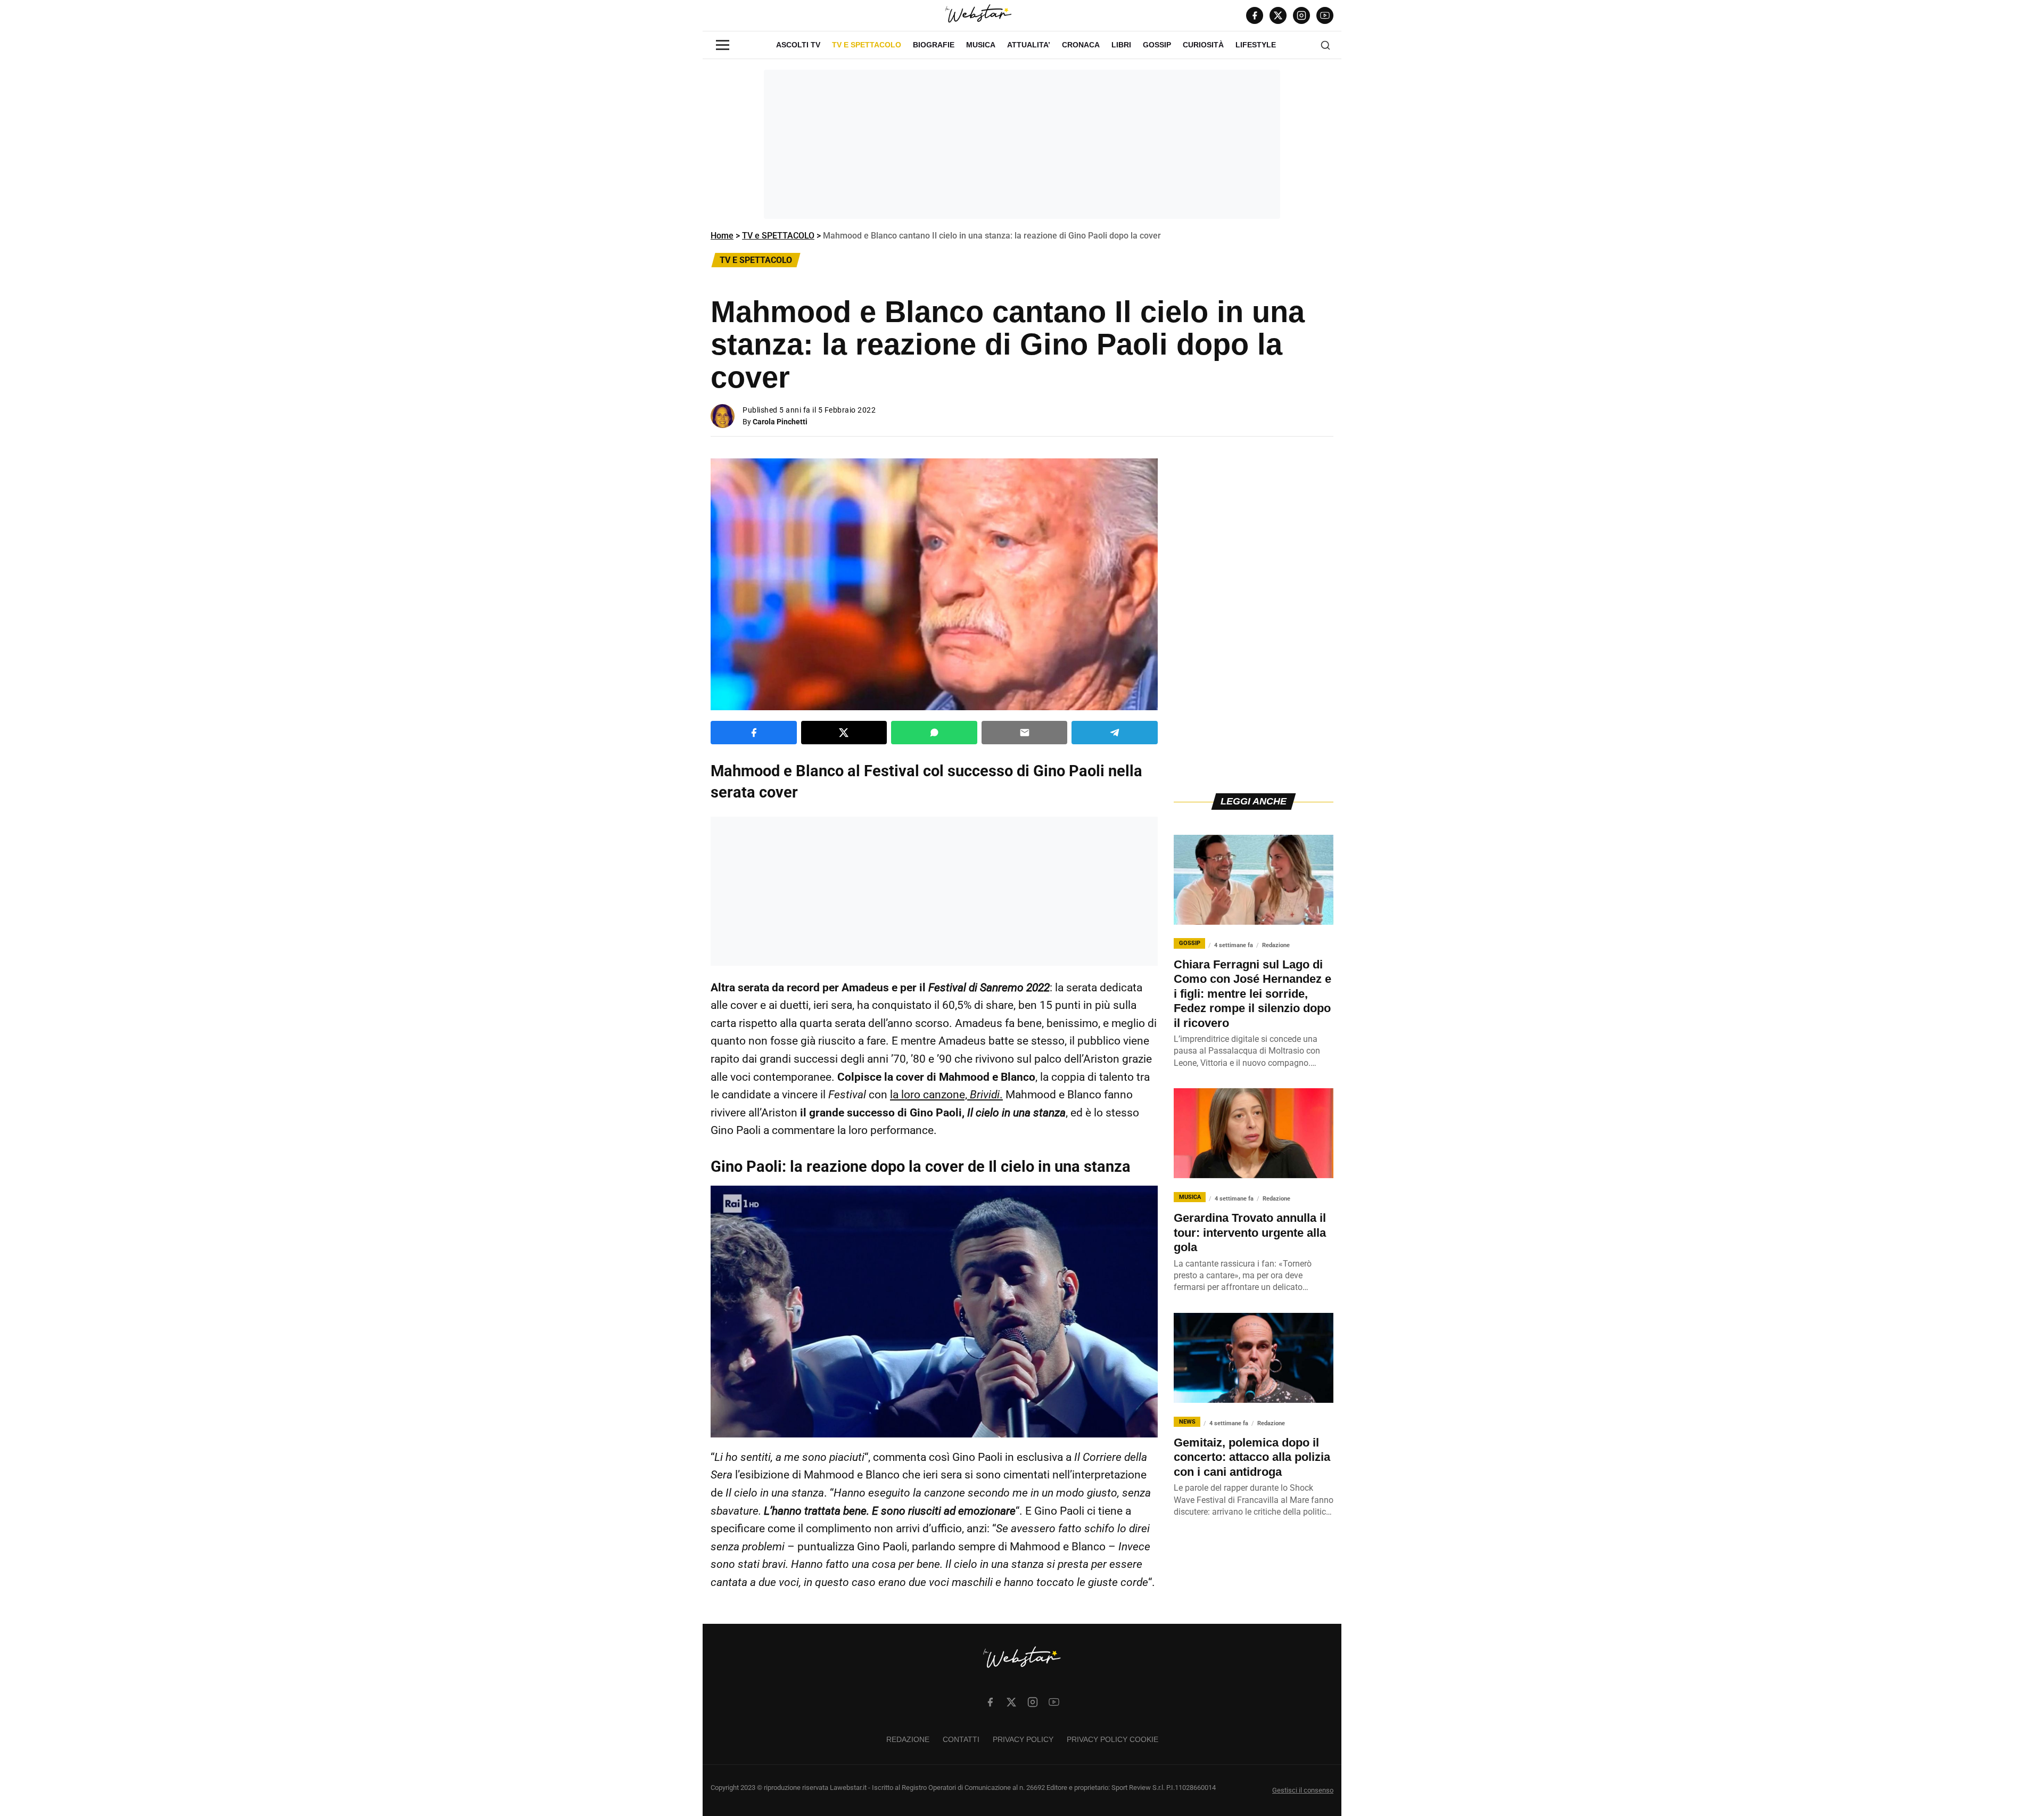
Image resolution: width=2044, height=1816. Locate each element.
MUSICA (981, 45)
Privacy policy (1023, 1739)
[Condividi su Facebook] (754, 733)
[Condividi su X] (844, 733)
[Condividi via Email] (1025, 733)
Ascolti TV (798, 45)
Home (722, 236)
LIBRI (1121, 45)
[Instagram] (1301, 15)
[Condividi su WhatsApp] (934, 733)
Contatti (961, 1739)
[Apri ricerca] (1325, 45)
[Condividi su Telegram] (1115, 733)
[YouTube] (1325, 15)
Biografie (934, 45)
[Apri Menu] (723, 45)
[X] (1278, 15)
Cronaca (1081, 45)
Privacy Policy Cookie (1112, 1739)
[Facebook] (1255, 15)
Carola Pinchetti (780, 422)
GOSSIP (1157, 45)
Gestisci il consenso (1303, 1790)
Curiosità (1203, 45)
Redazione (908, 1739)
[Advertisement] (1022, 144)
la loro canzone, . (946, 1095)
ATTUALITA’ (1029, 45)
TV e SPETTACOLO (867, 45)
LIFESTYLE (1256, 45)
